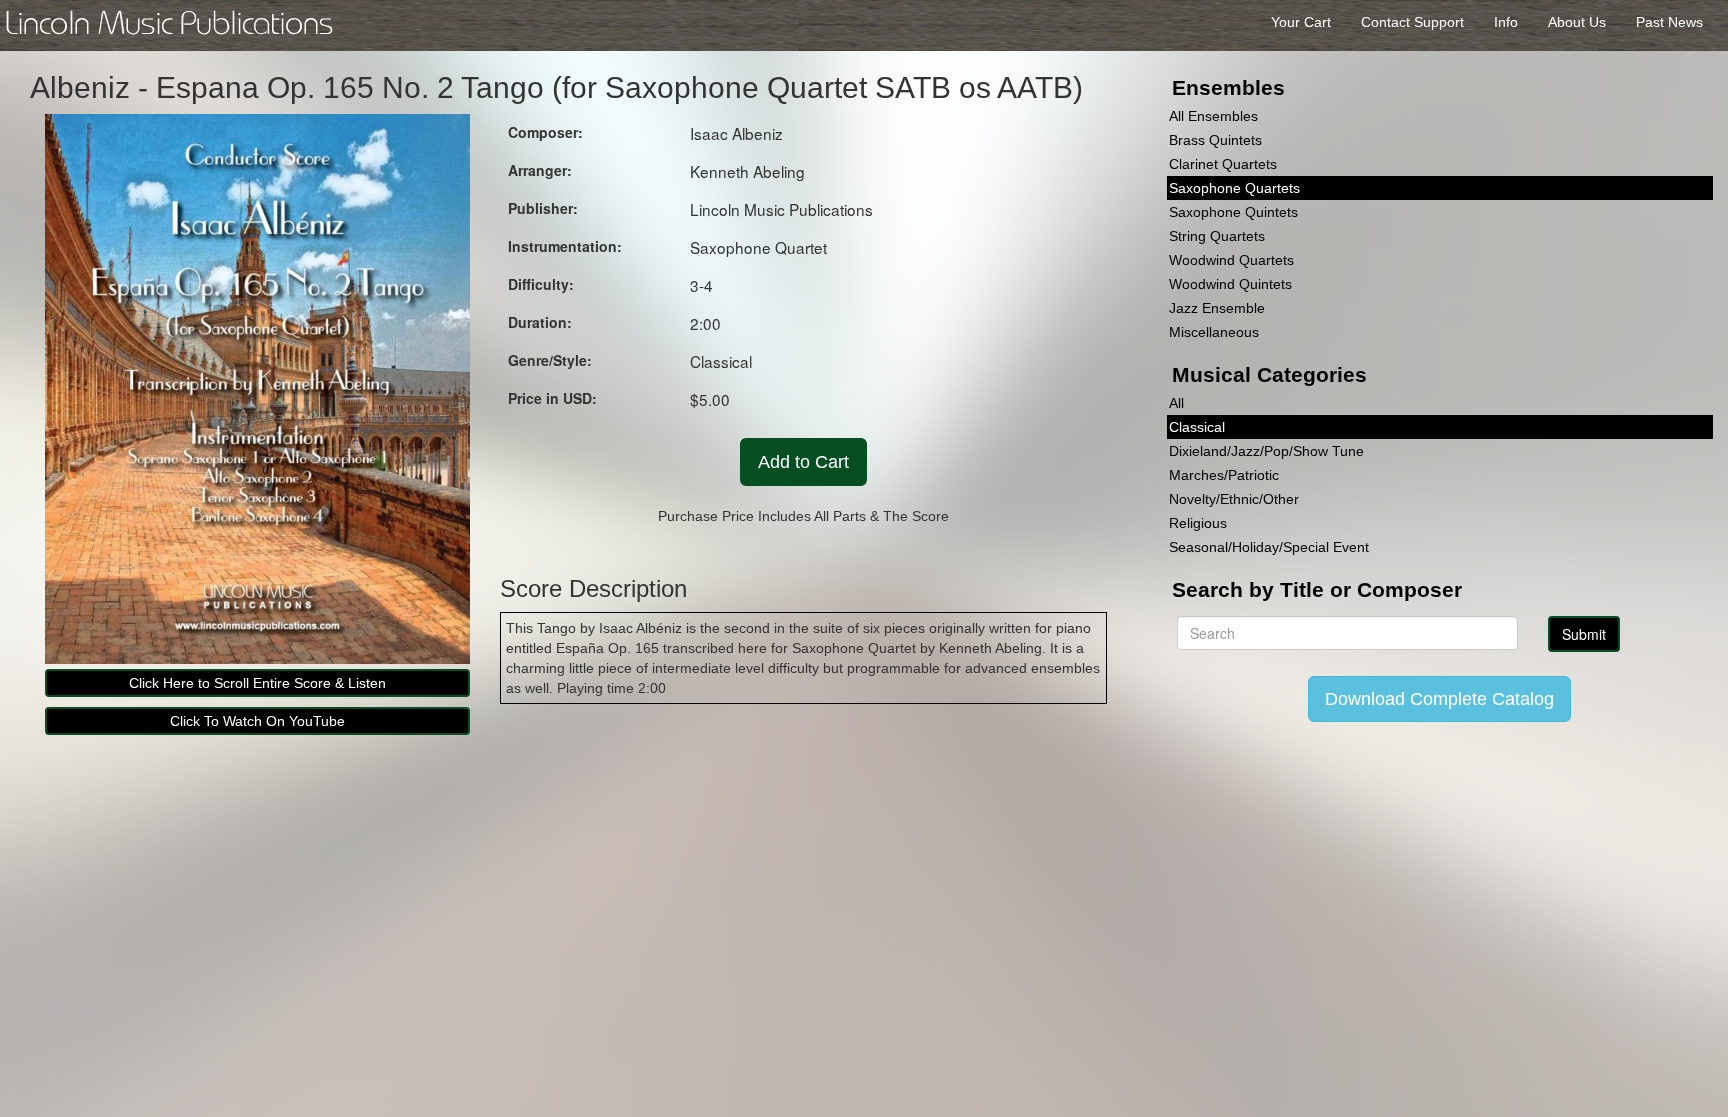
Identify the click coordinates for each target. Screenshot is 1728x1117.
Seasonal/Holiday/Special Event (1269, 547)
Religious (1198, 523)
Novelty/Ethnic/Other (1234, 499)
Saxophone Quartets (1234, 188)
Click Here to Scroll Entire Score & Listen (257, 683)
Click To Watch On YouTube (257, 721)
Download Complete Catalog (1439, 699)
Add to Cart (803, 462)
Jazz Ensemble (1217, 308)
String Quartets (1217, 236)
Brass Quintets (1215, 140)
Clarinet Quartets (1223, 164)
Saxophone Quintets (1233, 212)
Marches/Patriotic (1224, 475)
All (1176, 403)
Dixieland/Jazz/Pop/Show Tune (1266, 451)
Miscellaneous (1214, 332)
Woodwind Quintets (1230, 284)
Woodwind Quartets (1231, 260)
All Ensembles (1213, 116)
